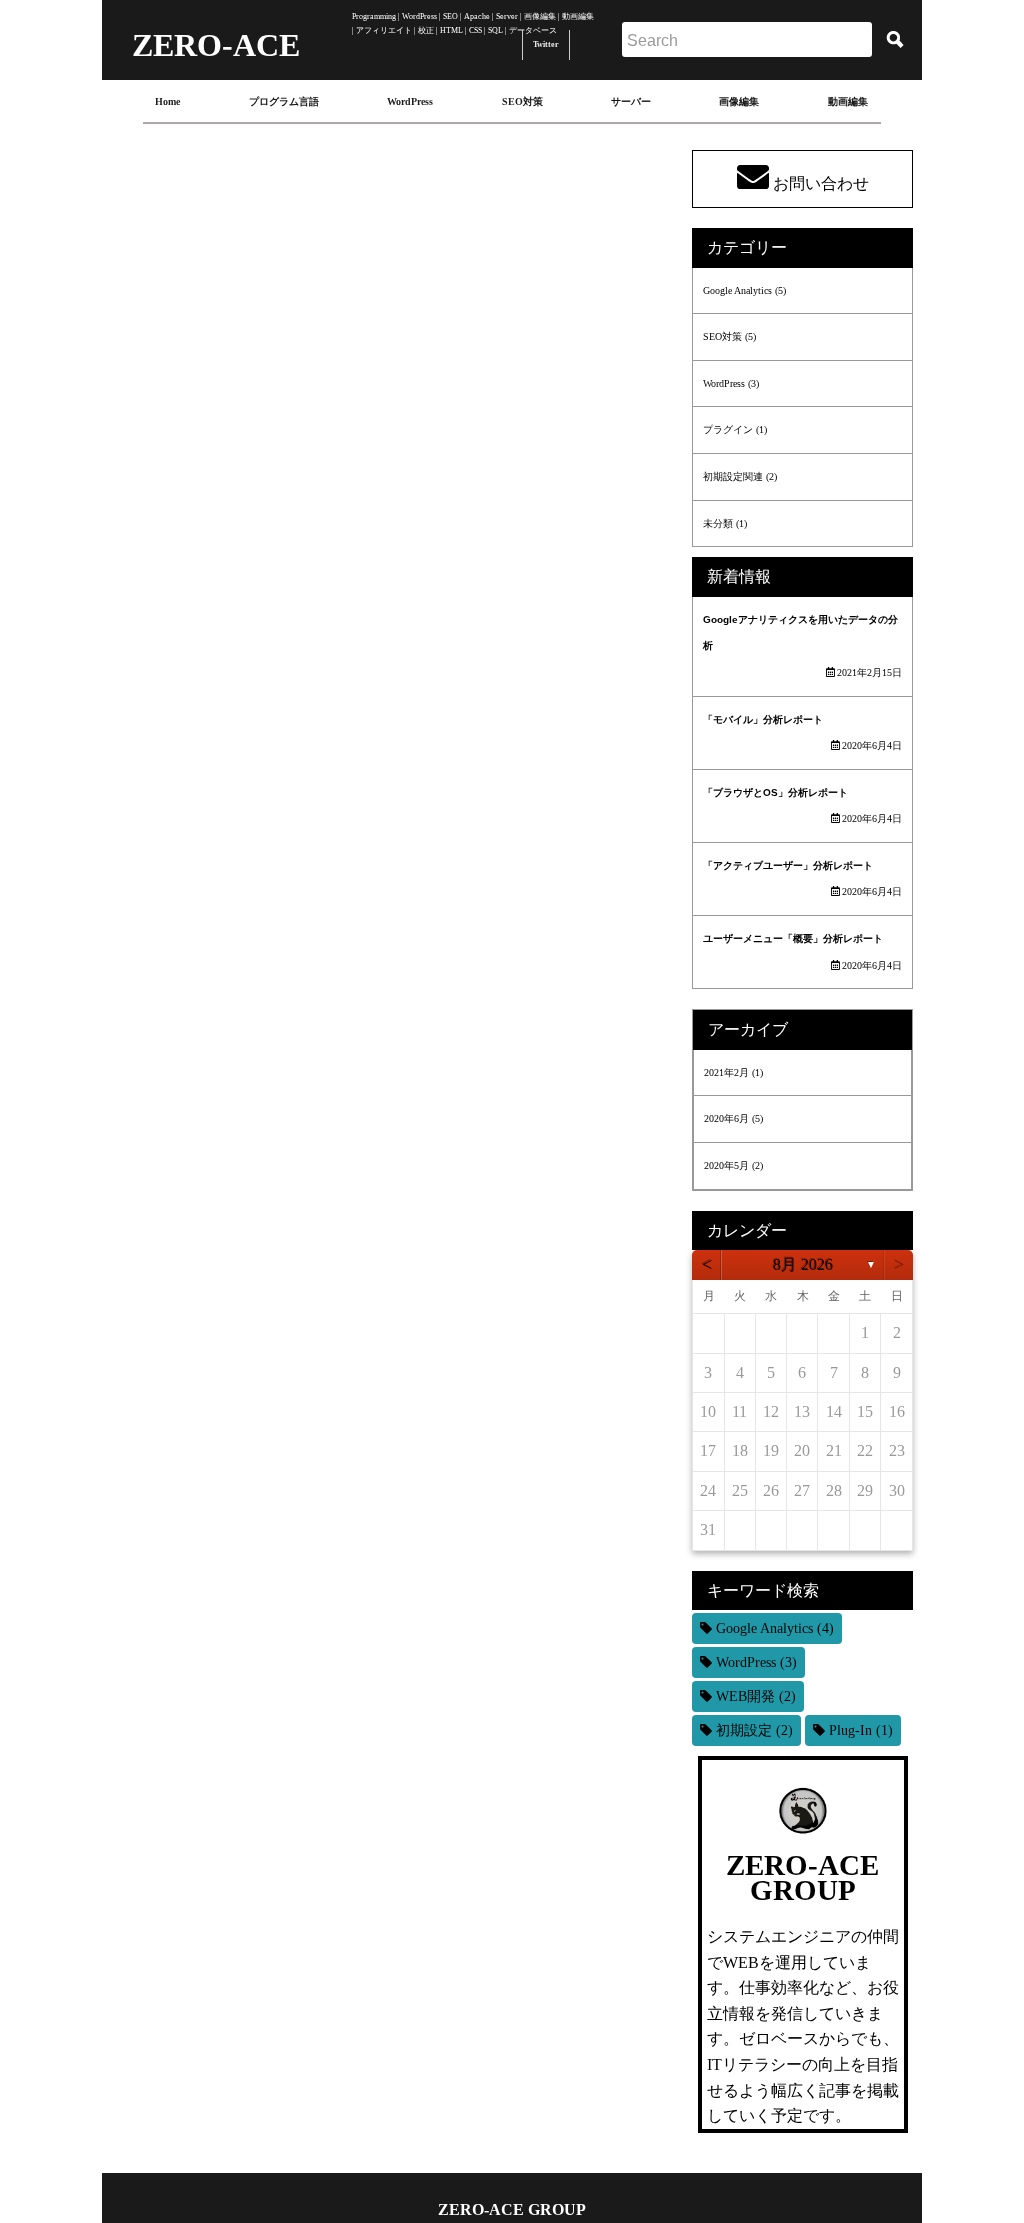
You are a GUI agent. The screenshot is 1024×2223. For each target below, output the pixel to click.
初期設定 (754, 1730)
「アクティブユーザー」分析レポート (788, 865)
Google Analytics (737, 290)
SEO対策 (522, 101)
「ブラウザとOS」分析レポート (775, 792)
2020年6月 (726, 1118)
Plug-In (861, 1730)
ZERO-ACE (217, 38)
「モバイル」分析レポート (763, 719)
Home (167, 101)
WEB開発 (756, 1696)
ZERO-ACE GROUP (512, 2209)
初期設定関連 (733, 476)
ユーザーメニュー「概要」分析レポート (793, 938)
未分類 (718, 523)
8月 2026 (803, 1264)
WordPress (410, 101)
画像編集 (739, 101)
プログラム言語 (284, 101)
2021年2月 (726, 1072)
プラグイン (728, 429)
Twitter (546, 44)
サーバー (631, 101)
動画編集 (848, 101)
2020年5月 (726, 1165)
